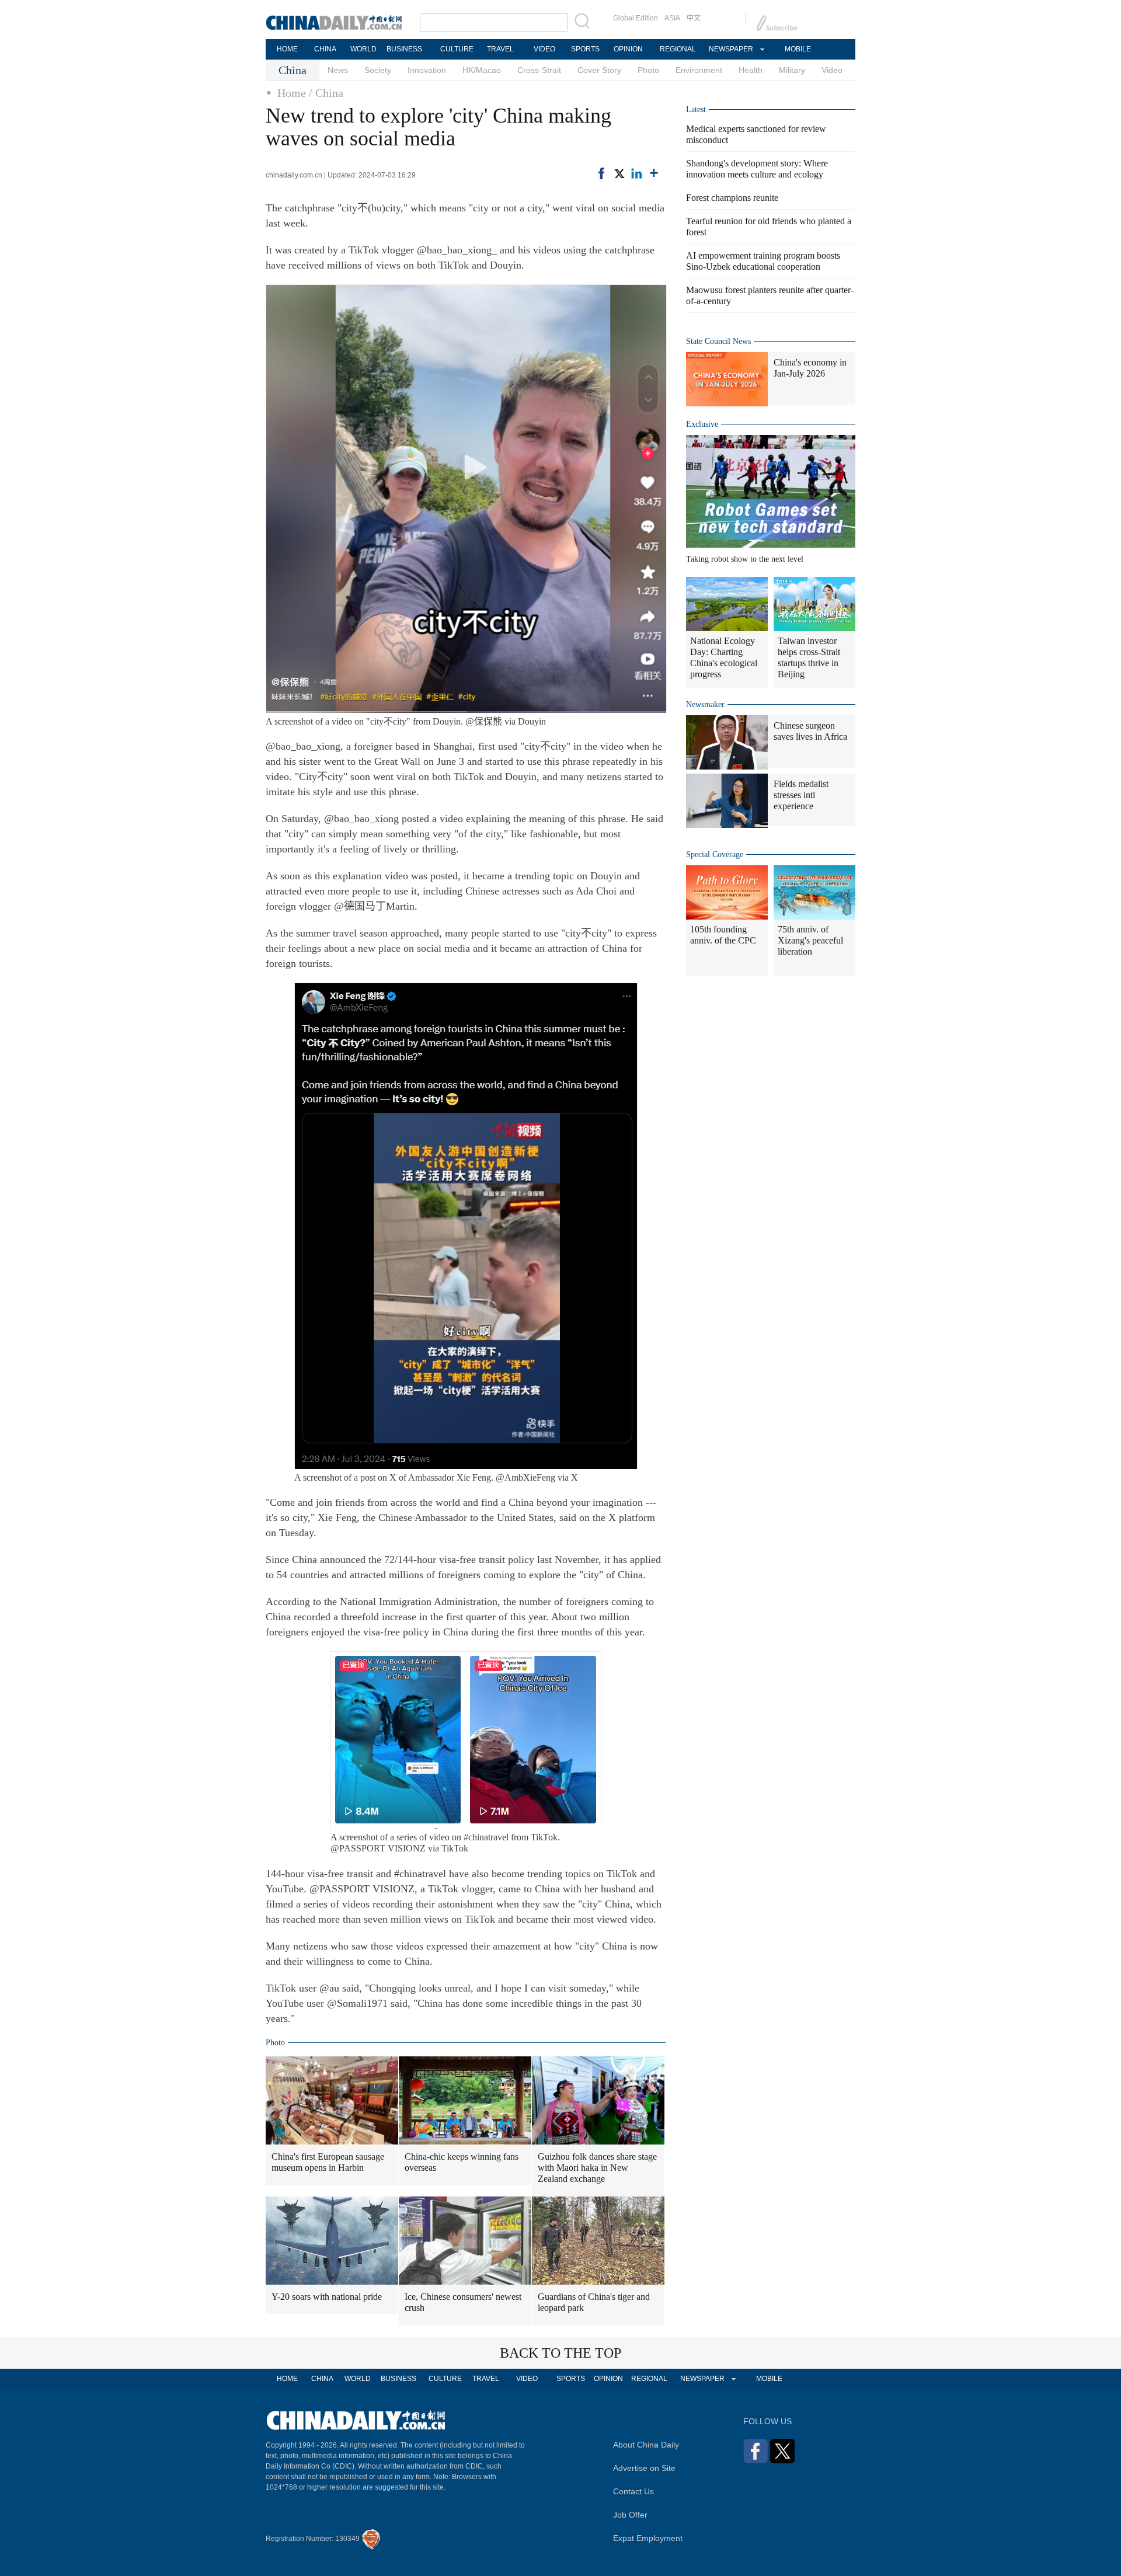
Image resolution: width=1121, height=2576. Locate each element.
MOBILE (798, 49)
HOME (287, 49)
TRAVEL (500, 49)
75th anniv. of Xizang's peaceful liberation (810, 940)
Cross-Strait (539, 70)
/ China (326, 93)
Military (792, 70)
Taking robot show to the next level (745, 559)
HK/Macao (482, 70)
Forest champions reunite (732, 198)
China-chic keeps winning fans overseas (462, 2162)
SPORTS (585, 49)
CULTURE (457, 49)
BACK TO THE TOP (560, 2353)
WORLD (363, 49)
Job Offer (630, 2515)
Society (378, 70)
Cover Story (599, 70)
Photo (648, 70)
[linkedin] (636, 173)
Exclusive (702, 424)
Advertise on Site (644, 2468)
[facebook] (601, 173)
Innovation (427, 70)
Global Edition (636, 18)
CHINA (325, 49)
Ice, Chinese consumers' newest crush (463, 2302)
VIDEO (544, 49)
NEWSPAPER (730, 49)
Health (751, 70)
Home (292, 93)
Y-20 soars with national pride (327, 2297)
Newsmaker (705, 704)
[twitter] (619, 173)
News (338, 70)
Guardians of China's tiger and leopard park (594, 2302)
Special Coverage (715, 854)
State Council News (718, 341)
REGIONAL (678, 49)
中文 (694, 18)
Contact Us (633, 2491)
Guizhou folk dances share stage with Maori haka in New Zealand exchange (597, 2168)
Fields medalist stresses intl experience (801, 795)
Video (832, 70)
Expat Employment (648, 2538)
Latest (696, 109)
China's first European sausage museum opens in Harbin (328, 2162)
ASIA (672, 18)
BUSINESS (404, 49)
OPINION (628, 49)
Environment (699, 70)
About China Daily (646, 2445)
